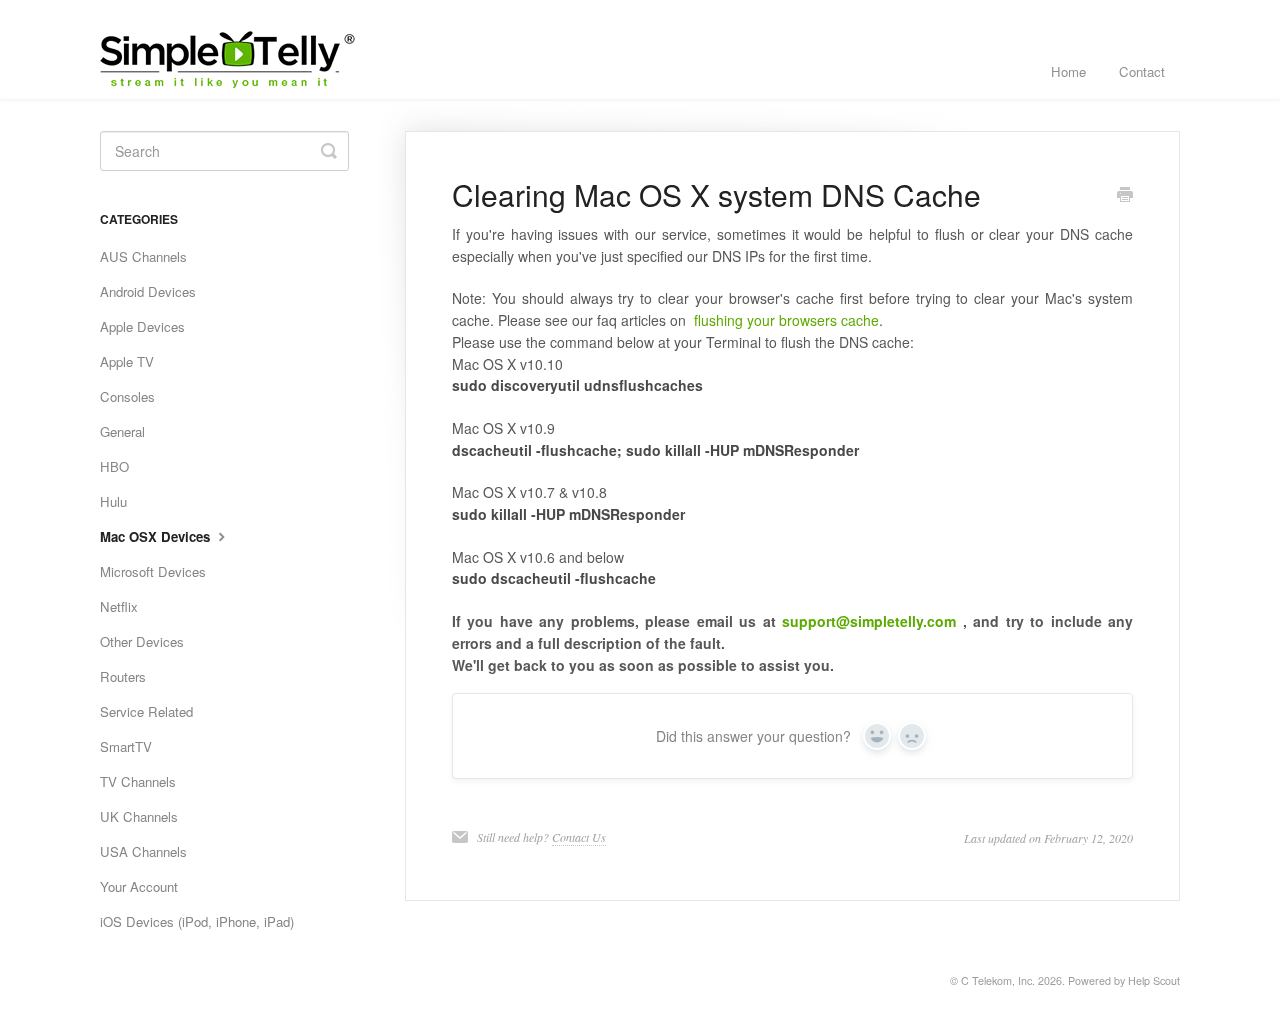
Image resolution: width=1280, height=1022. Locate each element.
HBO (114, 466)
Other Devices (142, 641)
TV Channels (138, 781)
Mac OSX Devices (157, 536)
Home (1068, 71)
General (122, 431)
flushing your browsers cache (784, 320)
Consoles (127, 396)
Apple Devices (142, 326)
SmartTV (126, 746)
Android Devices (148, 291)
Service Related (146, 711)
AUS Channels (143, 256)
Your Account (139, 886)
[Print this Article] (1125, 196)
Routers (123, 676)
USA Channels (143, 851)
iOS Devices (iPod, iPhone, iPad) (197, 921)
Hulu (113, 501)
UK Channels (139, 816)
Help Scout (1154, 980)
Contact (1142, 71)
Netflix (119, 606)
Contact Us (579, 837)
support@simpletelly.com (869, 621)
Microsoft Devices (153, 571)
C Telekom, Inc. (998, 980)
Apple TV (127, 361)
